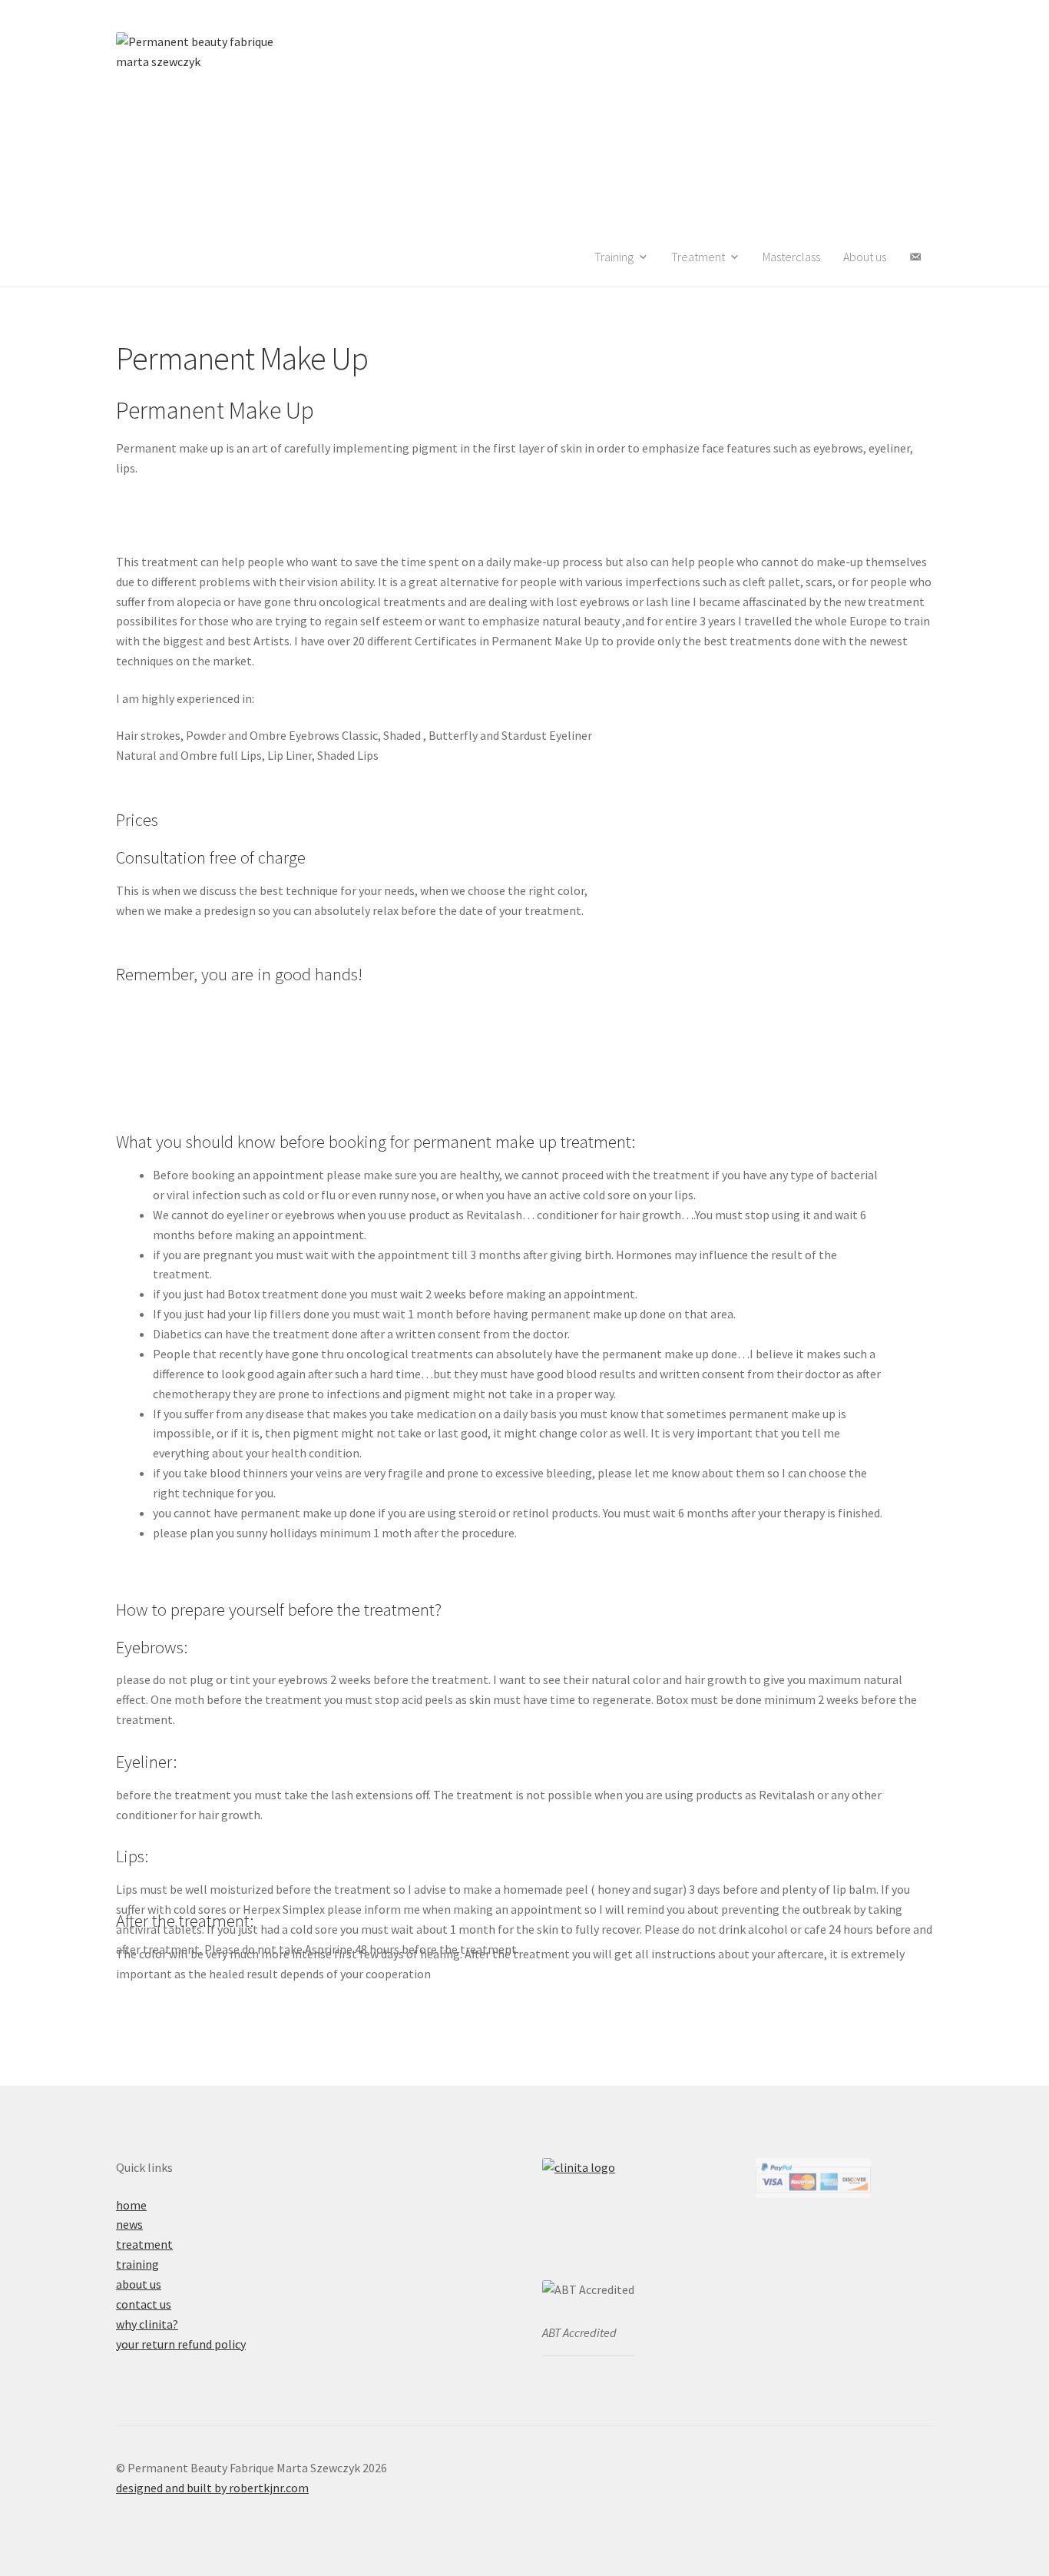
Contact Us (144, 2304)
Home (131, 2205)
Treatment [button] (698, 257)
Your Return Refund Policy (181, 2344)
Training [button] (614, 257)
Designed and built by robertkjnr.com (212, 2488)
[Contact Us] (915, 257)
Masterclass (791, 257)
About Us (865, 257)
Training (137, 2264)
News (129, 2224)
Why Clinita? (147, 2324)
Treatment (144, 2244)
